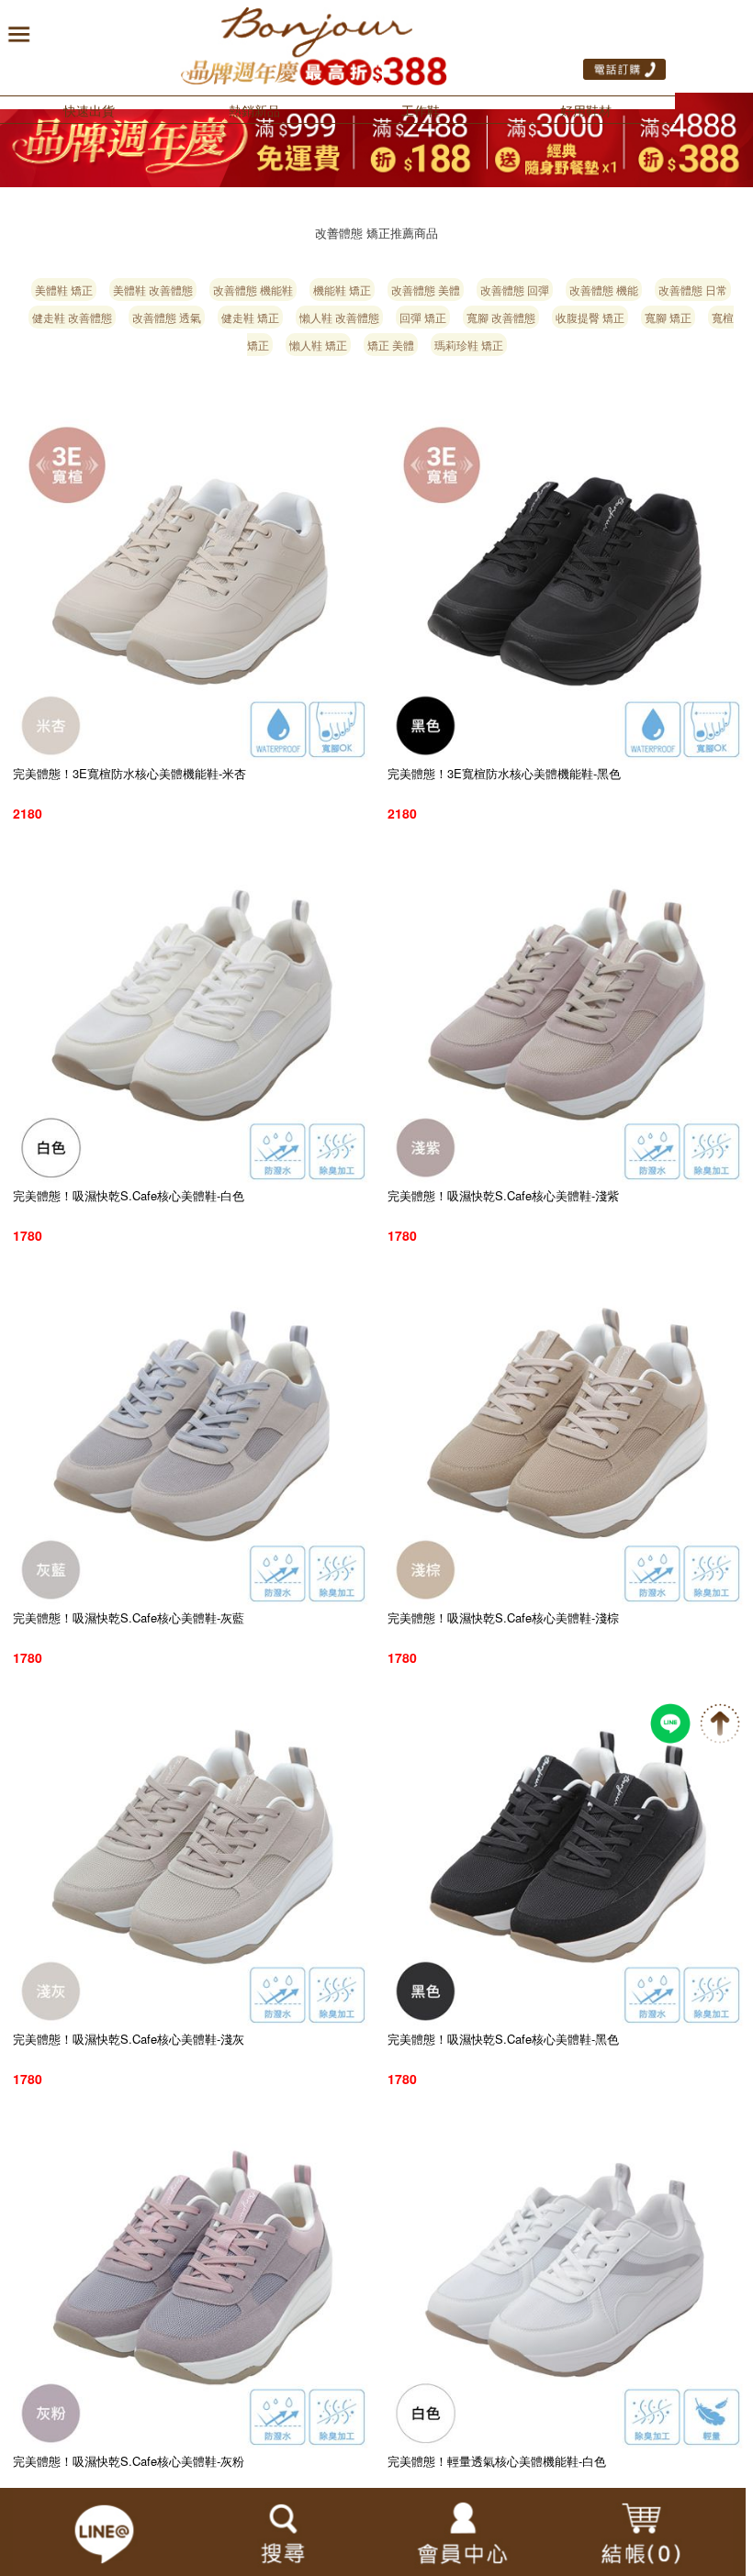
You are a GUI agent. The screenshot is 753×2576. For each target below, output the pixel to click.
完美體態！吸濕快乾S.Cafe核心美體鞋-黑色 (503, 2039)
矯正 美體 (391, 345)
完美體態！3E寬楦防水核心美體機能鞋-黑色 (504, 773)
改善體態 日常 (693, 290)
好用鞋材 (586, 110)
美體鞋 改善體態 (153, 290)
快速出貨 (89, 110)
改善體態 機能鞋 (253, 290)
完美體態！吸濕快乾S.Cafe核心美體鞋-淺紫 (503, 1195)
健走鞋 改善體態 (72, 317)
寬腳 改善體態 (501, 317)
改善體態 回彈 (515, 290)
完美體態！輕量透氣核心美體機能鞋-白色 (497, 2461)
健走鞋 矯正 (250, 317)
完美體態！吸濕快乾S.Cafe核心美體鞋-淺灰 (129, 2039)
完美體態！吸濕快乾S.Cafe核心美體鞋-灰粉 (129, 2461)
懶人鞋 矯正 (318, 345)
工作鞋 (421, 110)
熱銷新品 (254, 110)
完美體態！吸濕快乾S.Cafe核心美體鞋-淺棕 (503, 1617)
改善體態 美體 (426, 290)
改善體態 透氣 (167, 317)
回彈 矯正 (423, 317)
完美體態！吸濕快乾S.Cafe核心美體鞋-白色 (129, 1195)
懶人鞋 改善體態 (339, 317)
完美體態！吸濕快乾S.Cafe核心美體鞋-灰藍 (129, 1617)
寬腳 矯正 (668, 317)
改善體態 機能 (604, 290)
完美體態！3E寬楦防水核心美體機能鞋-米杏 (129, 773)
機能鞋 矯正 (342, 290)
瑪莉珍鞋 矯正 (469, 345)
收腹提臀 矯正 (590, 317)
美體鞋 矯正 (64, 290)
